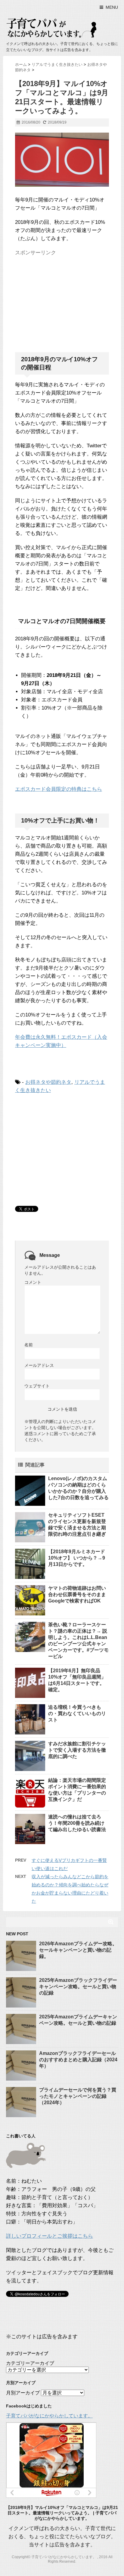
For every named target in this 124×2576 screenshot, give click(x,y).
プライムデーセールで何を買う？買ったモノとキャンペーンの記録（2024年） (78, 2096)
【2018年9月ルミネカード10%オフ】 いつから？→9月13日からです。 (77, 1558)
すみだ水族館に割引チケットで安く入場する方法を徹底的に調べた (77, 1750)
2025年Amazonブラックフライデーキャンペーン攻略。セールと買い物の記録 (78, 1987)
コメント (33, 1282)
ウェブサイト (37, 1386)
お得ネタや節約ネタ (48, 1082)
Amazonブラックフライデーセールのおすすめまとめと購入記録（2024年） (78, 2060)
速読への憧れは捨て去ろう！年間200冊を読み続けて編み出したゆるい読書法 (77, 1823)
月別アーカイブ (23, 2393)
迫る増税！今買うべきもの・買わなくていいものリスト (77, 1713)
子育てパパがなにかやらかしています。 (49, 2416)
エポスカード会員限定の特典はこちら (59, 789)
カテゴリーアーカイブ (30, 2363)
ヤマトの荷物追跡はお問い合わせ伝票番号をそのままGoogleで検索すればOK (77, 1594)
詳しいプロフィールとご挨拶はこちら (50, 2236)
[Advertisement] (60, 296)
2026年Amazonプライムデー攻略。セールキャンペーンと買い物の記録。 (78, 1950)
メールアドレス (39, 1365)
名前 (29, 1345)
